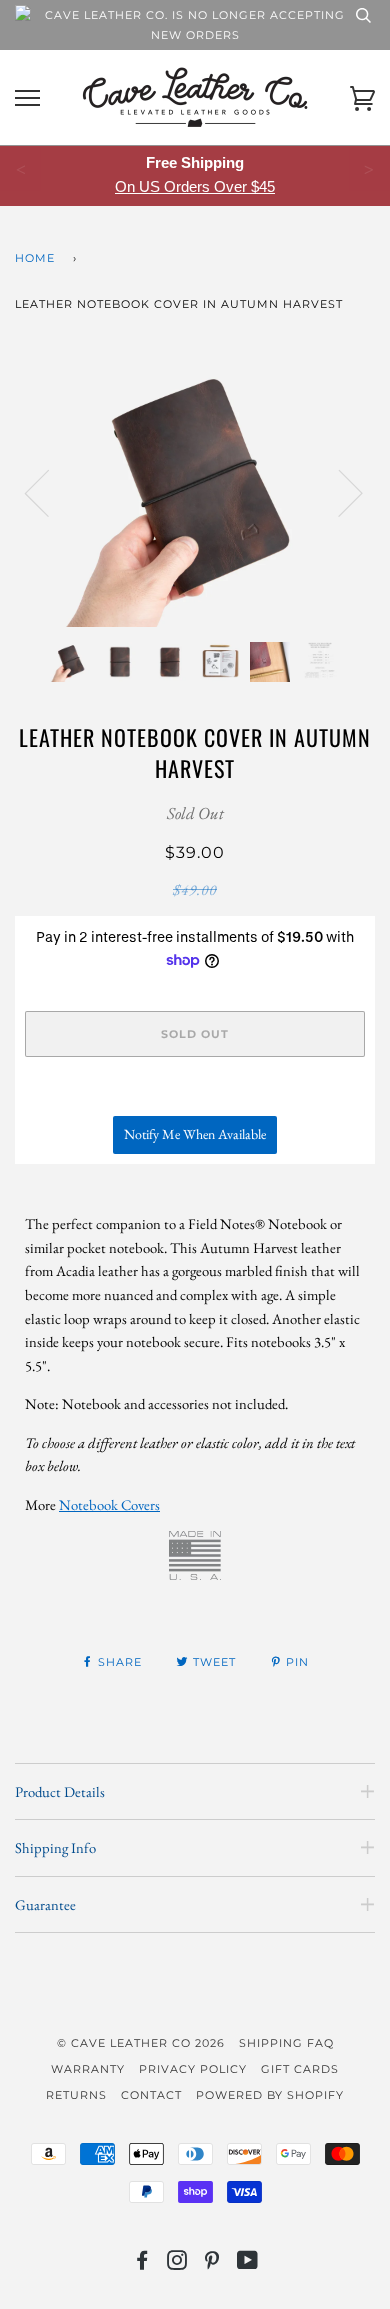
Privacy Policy (193, 2069)
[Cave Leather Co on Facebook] (142, 2264)
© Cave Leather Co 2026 (141, 2043)
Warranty (88, 2069)
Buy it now (195, 1093)
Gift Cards (300, 2069)
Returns (76, 2095)
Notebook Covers (109, 1504)
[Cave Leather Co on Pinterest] (212, 2264)
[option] (195, 492)
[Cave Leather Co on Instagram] (177, 2264)
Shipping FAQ (286, 2043)
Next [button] (338, 492)
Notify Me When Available (195, 1134)
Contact (151, 2095)
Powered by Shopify (270, 2095)
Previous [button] (49, 492)
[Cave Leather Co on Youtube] (248, 2264)
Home (35, 258)
